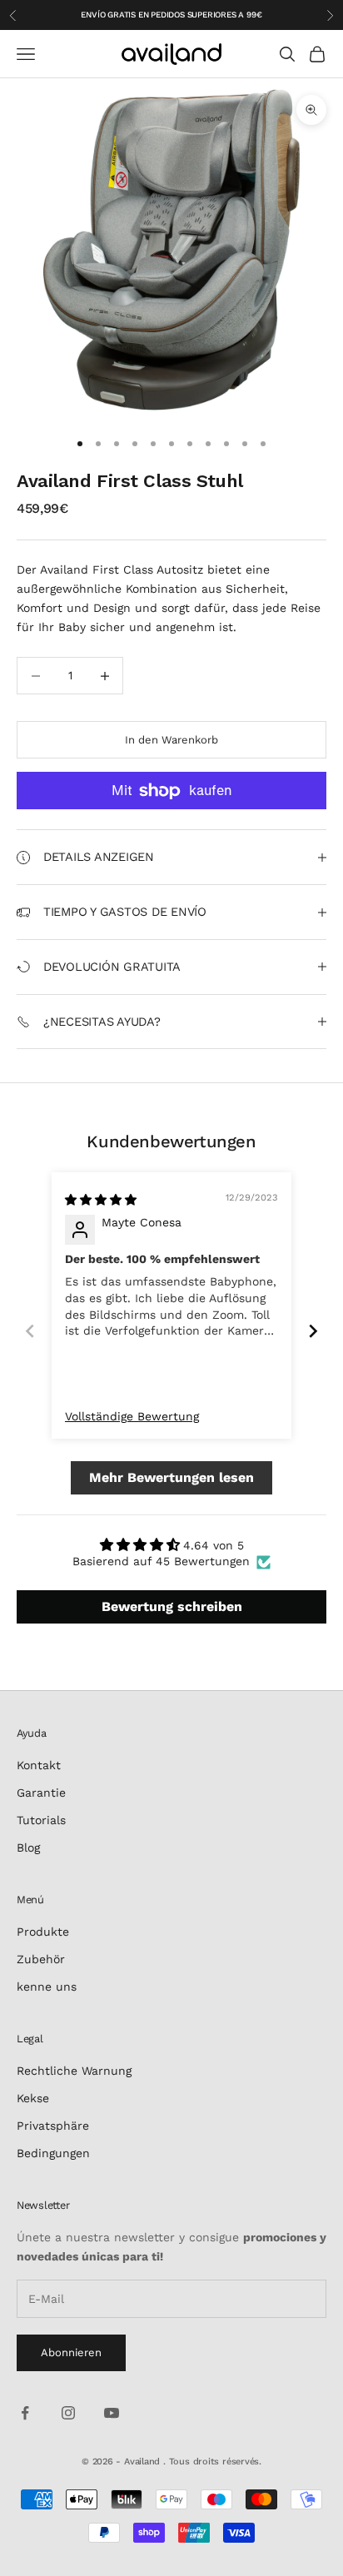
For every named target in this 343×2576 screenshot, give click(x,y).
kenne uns (47, 1987)
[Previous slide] (30, 1331)
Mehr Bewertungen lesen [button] (171, 1477)
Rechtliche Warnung (74, 2071)
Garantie (41, 1793)
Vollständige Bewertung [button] (132, 1416)
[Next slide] (313, 1331)
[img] (101, 1200)
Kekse (33, 2098)
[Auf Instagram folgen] (68, 2413)
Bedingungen (53, 2153)
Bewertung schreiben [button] (172, 1606)
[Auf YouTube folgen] (112, 2413)
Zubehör (41, 1959)
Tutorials (41, 1820)
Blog (28, 1847)
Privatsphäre (53, 2126)
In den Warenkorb (171, 740)
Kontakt (39, 1765)
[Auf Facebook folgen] (25, 2413)
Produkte (43, 1932)
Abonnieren (71, 2352)
